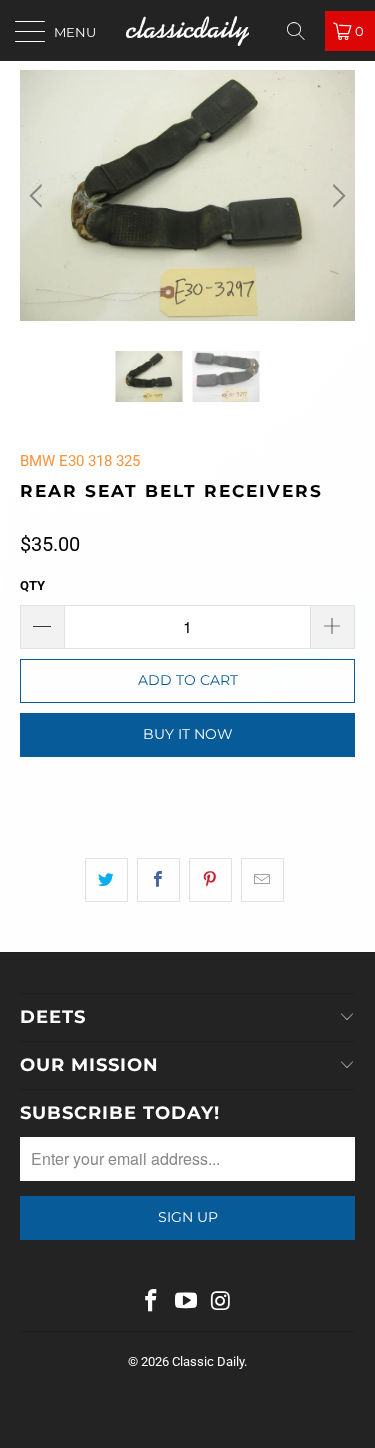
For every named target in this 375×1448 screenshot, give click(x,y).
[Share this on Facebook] (158, 880)
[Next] (336, 195)
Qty (32, 585)
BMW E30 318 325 (80, 461)
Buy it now (188, 734)
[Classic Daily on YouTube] (187, 1302)
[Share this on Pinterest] (210, 880)
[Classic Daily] (188, 30)
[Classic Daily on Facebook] (152, 1302)
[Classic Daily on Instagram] (221, 1302)
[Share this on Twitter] (106, 880)
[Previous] (39, 195)
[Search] (303, 31)
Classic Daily (208, 1361)
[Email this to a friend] (262, 880)
